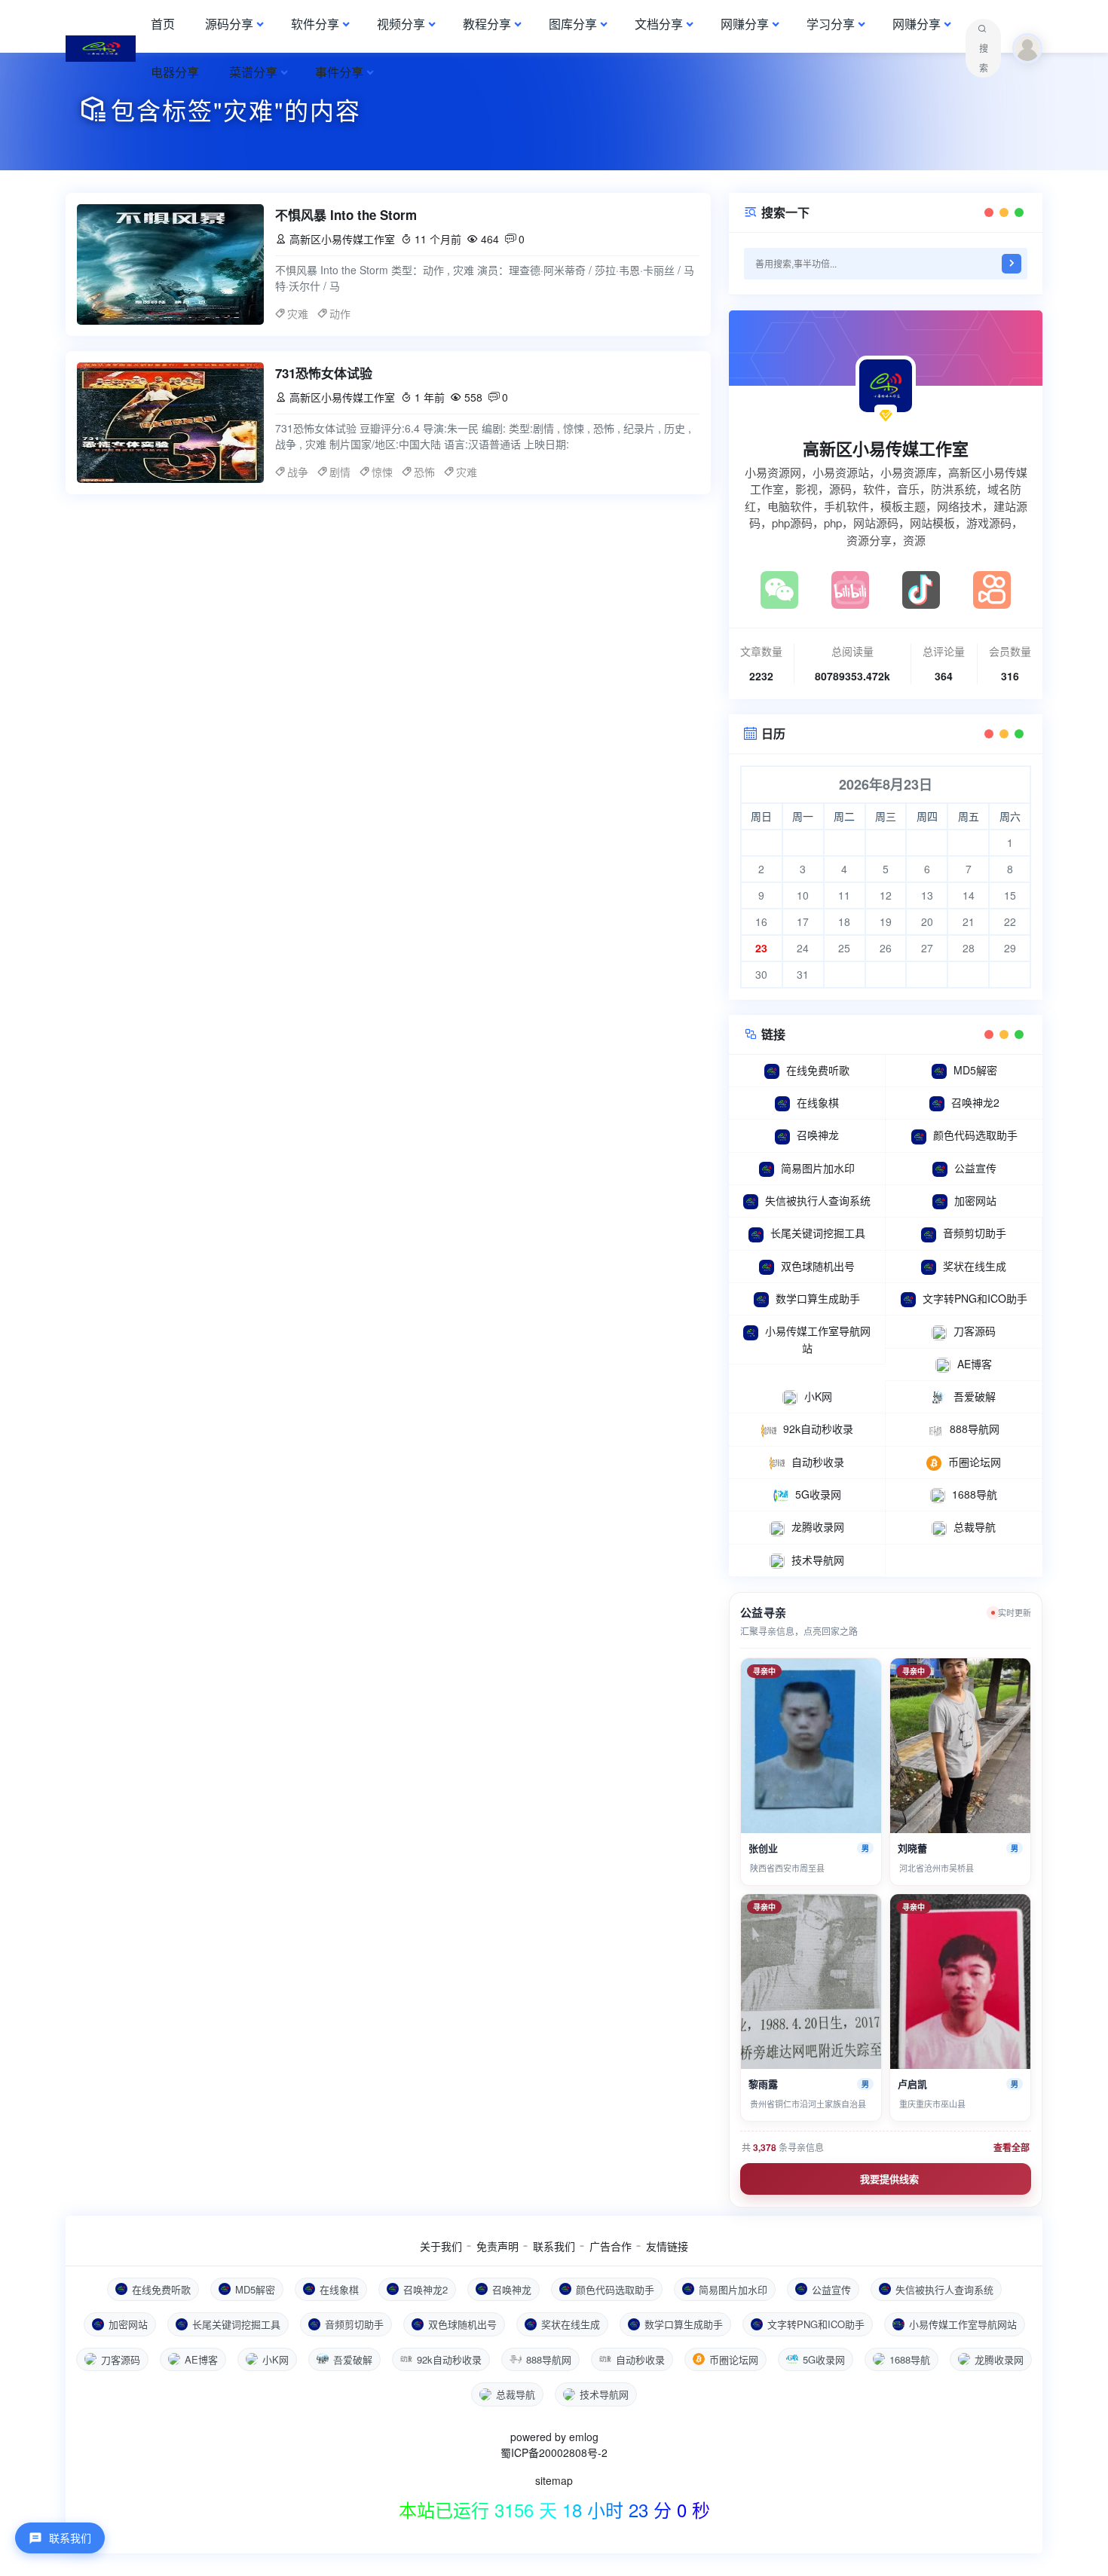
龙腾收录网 (818, 1526)
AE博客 (975, 1364)
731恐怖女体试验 (324, 373)
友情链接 (667, 2246)
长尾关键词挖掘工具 (818, 1233)
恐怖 (424, 472)
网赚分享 (745, 24)
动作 (340, 313)
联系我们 (554, 2246)
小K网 (818, 1396)
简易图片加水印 (818, 1168)
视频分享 (401, 24)
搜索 (984, 58)
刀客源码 (975, 1331)
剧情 (340, 472)
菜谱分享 (253, 72)
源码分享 (229, 24)
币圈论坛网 (975, 1462)
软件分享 (315, 24)
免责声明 (497, 2246)
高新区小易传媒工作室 (886, 448)
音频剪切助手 (975, 1233)
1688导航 (975, 1494)
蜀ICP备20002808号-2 (554, 2452)
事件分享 (339, 72)
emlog (584, 2437)
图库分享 (573, 24)
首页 (163, 24)
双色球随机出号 (818, 1266)
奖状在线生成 (975, 1266)
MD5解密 (975, 1070)
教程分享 (487, 24)
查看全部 (1012, 2147)
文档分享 (659, 24)
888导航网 (975, 1429)
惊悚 (382, 472)
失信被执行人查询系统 (818, 1200)
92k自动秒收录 (818, 1429)
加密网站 (975, 1200)
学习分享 (831, 24)
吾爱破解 (975, 1396)
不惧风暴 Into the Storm (346, 215)
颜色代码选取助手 (975, 1135)
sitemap (554, 2480)
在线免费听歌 (818, 1070)
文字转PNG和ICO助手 (975, 1298)
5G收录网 (818, 1494)
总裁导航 (975, 1526)
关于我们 (441, 2246)
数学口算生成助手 (818, 1298)
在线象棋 (818, 1102)
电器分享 (175, 72)
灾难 (298, 313)
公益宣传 (975, 1168)
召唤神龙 (818, 1135)
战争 (298, 472)
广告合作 (611, 2246)
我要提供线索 (889, 2179)
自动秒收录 (818, 1462)
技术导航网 (818, 1560)
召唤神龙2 (975, 1102)
